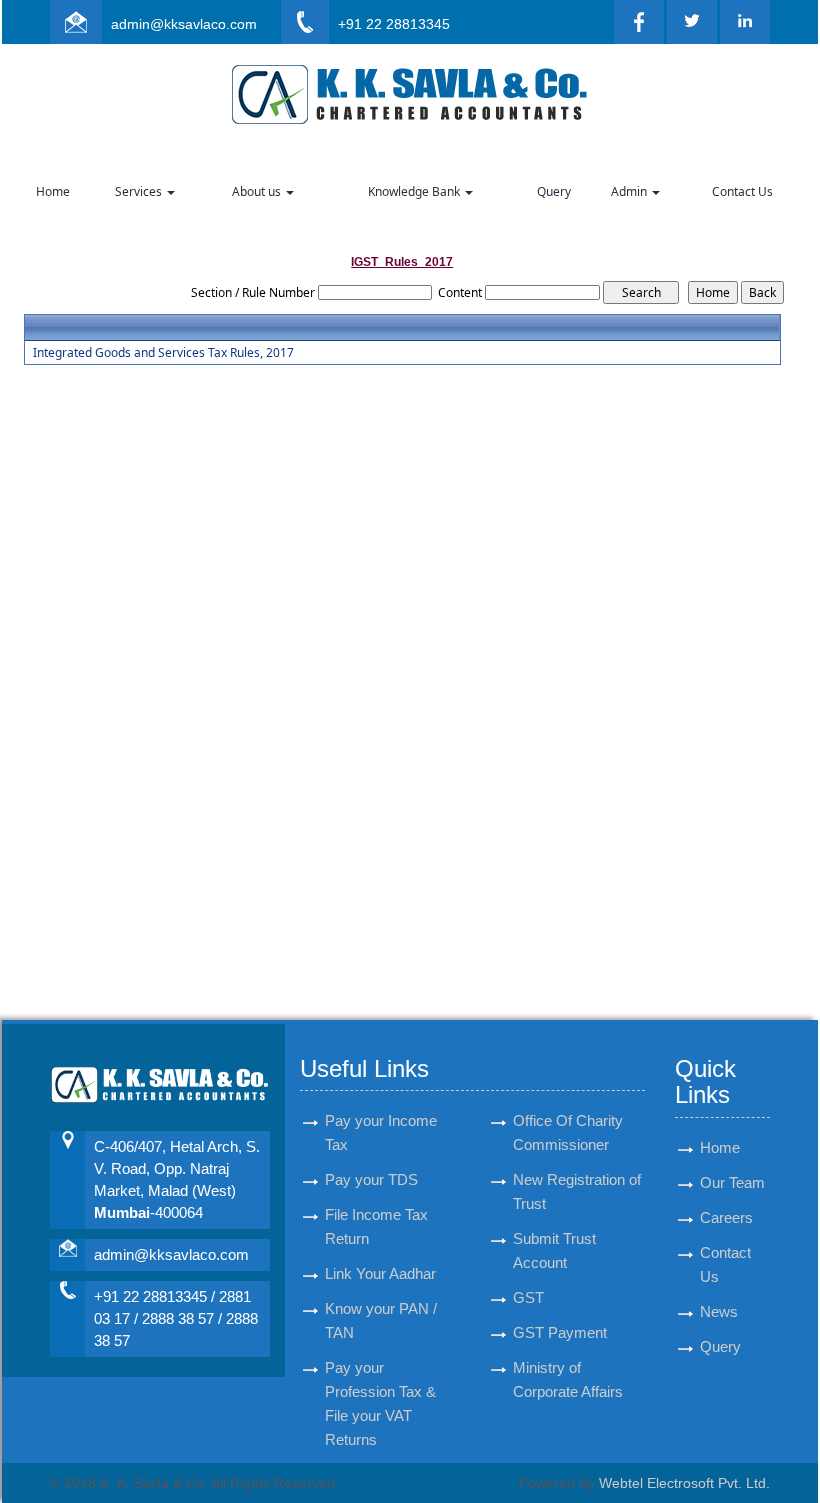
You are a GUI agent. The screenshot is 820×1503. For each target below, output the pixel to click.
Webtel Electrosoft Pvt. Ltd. (684, 1483)
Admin (630, 191)
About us (258, 191)
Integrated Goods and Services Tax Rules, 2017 (163, 353)
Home (53, 191)
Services (140, 191)
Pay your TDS (371, 1179)
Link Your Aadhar (380, 1273)
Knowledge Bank (415, 191)
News (719, 1311)
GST (528, 1297)
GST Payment (560, 1332)
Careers (726, 1217)
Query (554, 191)
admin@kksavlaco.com (184, 24)
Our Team (732, 1182)
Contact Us (742, 191)
